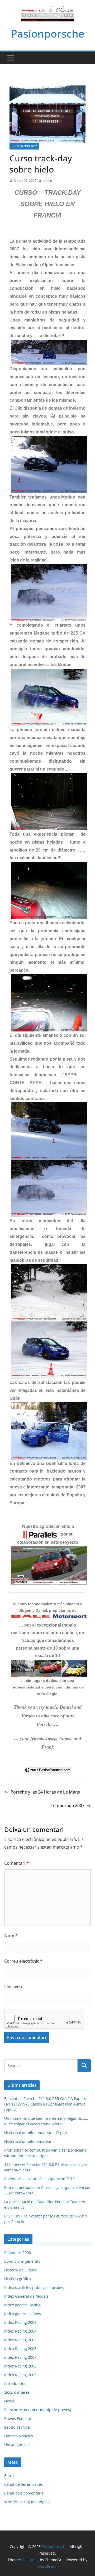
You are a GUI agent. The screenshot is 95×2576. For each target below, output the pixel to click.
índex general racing (22, 2305)
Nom (11, 1936)
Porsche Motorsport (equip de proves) (38, 2410)
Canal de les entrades (23, 2484)
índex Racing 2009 (20, 2375)
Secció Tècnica (17, 2427)
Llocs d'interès (17, 2392)
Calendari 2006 (18, 2253)
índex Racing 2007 (24, 146)
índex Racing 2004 (20, 2331)
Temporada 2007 (68, 1805)
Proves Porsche (18, 2418)
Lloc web (13, 1987)
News (9, 2401)
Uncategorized (17, 2445)
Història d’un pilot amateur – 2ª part (36, 2133)
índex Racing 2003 (20, 2322)
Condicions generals (22, 2261)
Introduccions (16, 2383)
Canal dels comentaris (24, 2493)
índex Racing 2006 (20, 2349)
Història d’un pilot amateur (28, 2141)
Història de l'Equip (20, 2270)
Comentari (16, 1863)
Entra (9, 2476)
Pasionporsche (48, 33)
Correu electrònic (23, 1961)
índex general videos (23, 2314)
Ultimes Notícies (19, 2436)
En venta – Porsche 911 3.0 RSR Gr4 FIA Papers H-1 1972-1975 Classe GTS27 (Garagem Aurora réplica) (45, 2104)
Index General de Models (26, 2296)
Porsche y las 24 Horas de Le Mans (45, 1792)
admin (47, 181)
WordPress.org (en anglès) (27, 2502)
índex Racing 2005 (20, 2340)
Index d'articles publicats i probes (34, 2287)
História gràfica (18, 2279)
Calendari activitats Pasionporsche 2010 (39, 2179)
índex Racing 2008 (20, 2366)
